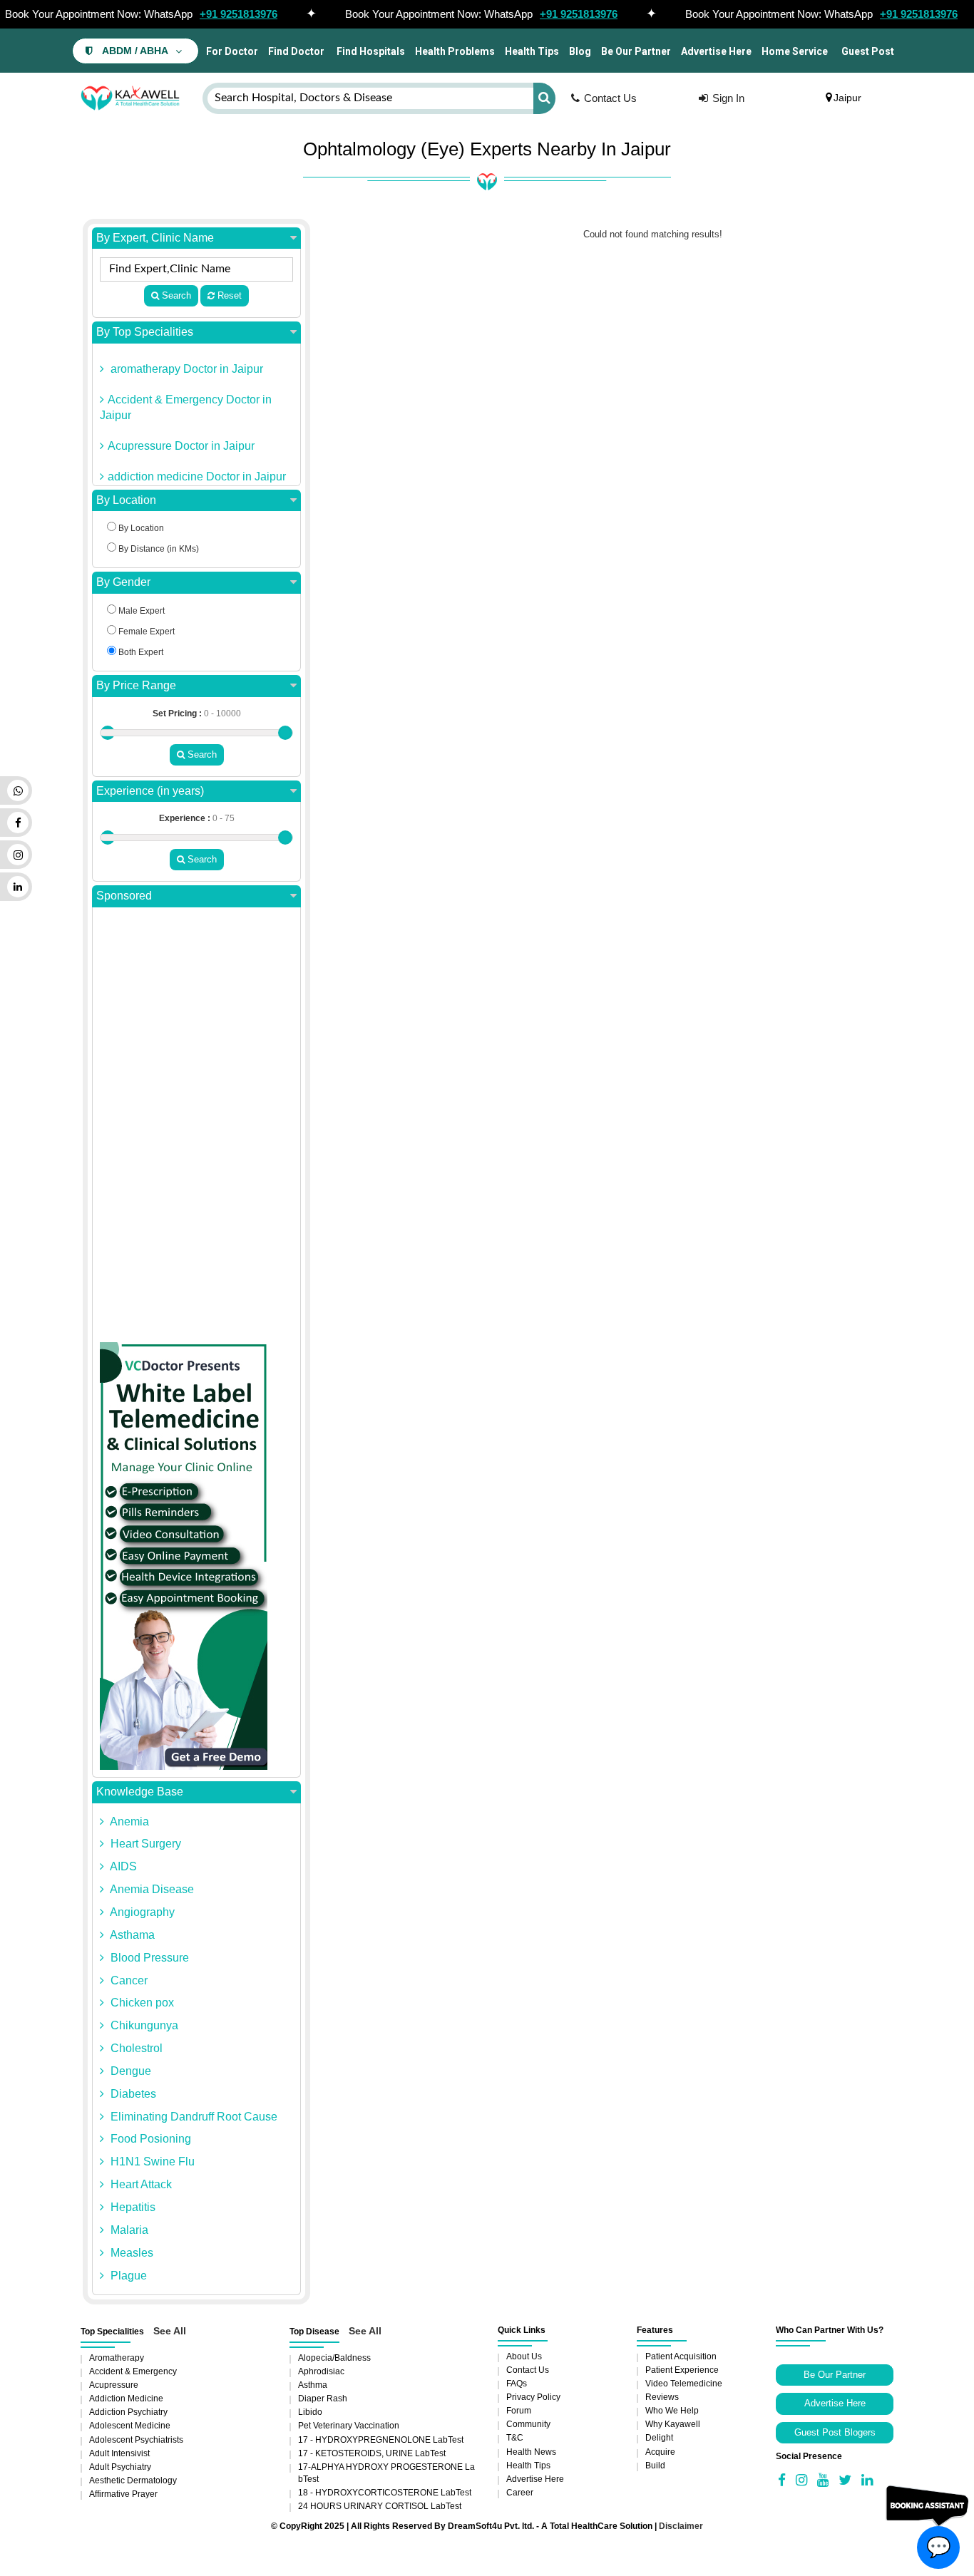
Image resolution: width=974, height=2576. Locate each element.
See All (170, 2331)
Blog (580, 51)
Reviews (662, 2397)
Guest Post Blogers (835, 2432)
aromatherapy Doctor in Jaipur (185, 369)
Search (175, 295)
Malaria (128, 2230)
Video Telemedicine (684, 2384)
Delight (659, 2438)
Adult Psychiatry (120, 2467)
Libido (310, 2412)
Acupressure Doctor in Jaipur (181, 446)
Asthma (313, 2385)
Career (520, 2493)
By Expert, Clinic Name (155, 238)
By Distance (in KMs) (158, 549)
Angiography (141, 1912)
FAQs (517, 2384)
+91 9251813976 (239, 14)
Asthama (131, 1935)
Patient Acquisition (681, 2356)
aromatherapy (117, 2358)
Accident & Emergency (133, 2371)
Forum (519, 2411)
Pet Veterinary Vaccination (349, 2426)
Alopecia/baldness (334, 2358)
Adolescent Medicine (130, 2426)
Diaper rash (323, 2399)
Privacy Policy (533, 2397)
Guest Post (868, 51)
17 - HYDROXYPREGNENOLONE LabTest (381, 2440)
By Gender (123, 582)
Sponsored (124, 896)
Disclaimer (681, 2526)
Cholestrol (135, 2048)
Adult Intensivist (119, 2453)
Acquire (660, 2452)
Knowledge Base (140, 1792)
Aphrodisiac (321, 2371)
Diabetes (132, 2094)
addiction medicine (126, 2399)
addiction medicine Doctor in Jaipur (197, 476)
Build (655, 2466)
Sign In (728, 98)
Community (528, 2424)
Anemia (128, 1822)
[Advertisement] (196, 1128)
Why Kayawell (673, 2424)
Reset (228, 295)
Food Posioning (149, 2139)
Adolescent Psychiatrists (136, 2440)
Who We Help (672, 2411)
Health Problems (455, 51)
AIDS (122, 1866)
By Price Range (136, 685)
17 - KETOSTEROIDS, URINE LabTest (372, 2453)
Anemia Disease (151, 1889)
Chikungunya (143, 2025)
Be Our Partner (636, 51)
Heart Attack (140, 2184)
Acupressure (114, 2385)
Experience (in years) (150, 791)
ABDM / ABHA (135, 51)
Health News (531, 2452)
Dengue (129, 2071)
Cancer (128, 1980)
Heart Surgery (144, 1844)
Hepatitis (132, 2207)
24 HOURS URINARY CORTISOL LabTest (380, 2506)
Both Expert (140, 652)
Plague (127, 2276)
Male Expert (140, 611)
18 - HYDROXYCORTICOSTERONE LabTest (385, 2493)
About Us (524, 2356)
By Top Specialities (145, 332)
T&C (515, 2438)
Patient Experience (682, 2370)
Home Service (795, 51)
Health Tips (532, 51)
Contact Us (610, 98)
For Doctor (231, 51)
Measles (130, 2253)
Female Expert (145, 632)
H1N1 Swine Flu (151, 2162)
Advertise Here (716, 51)
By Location (126, 500)
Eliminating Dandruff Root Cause (193, 2117)
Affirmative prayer (123, 2494)
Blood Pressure (148, 1958)
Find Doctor (296, 51)
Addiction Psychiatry (128, 2412)
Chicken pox (141, 2003)
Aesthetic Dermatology (133, 2480)
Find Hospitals (370, 51)
